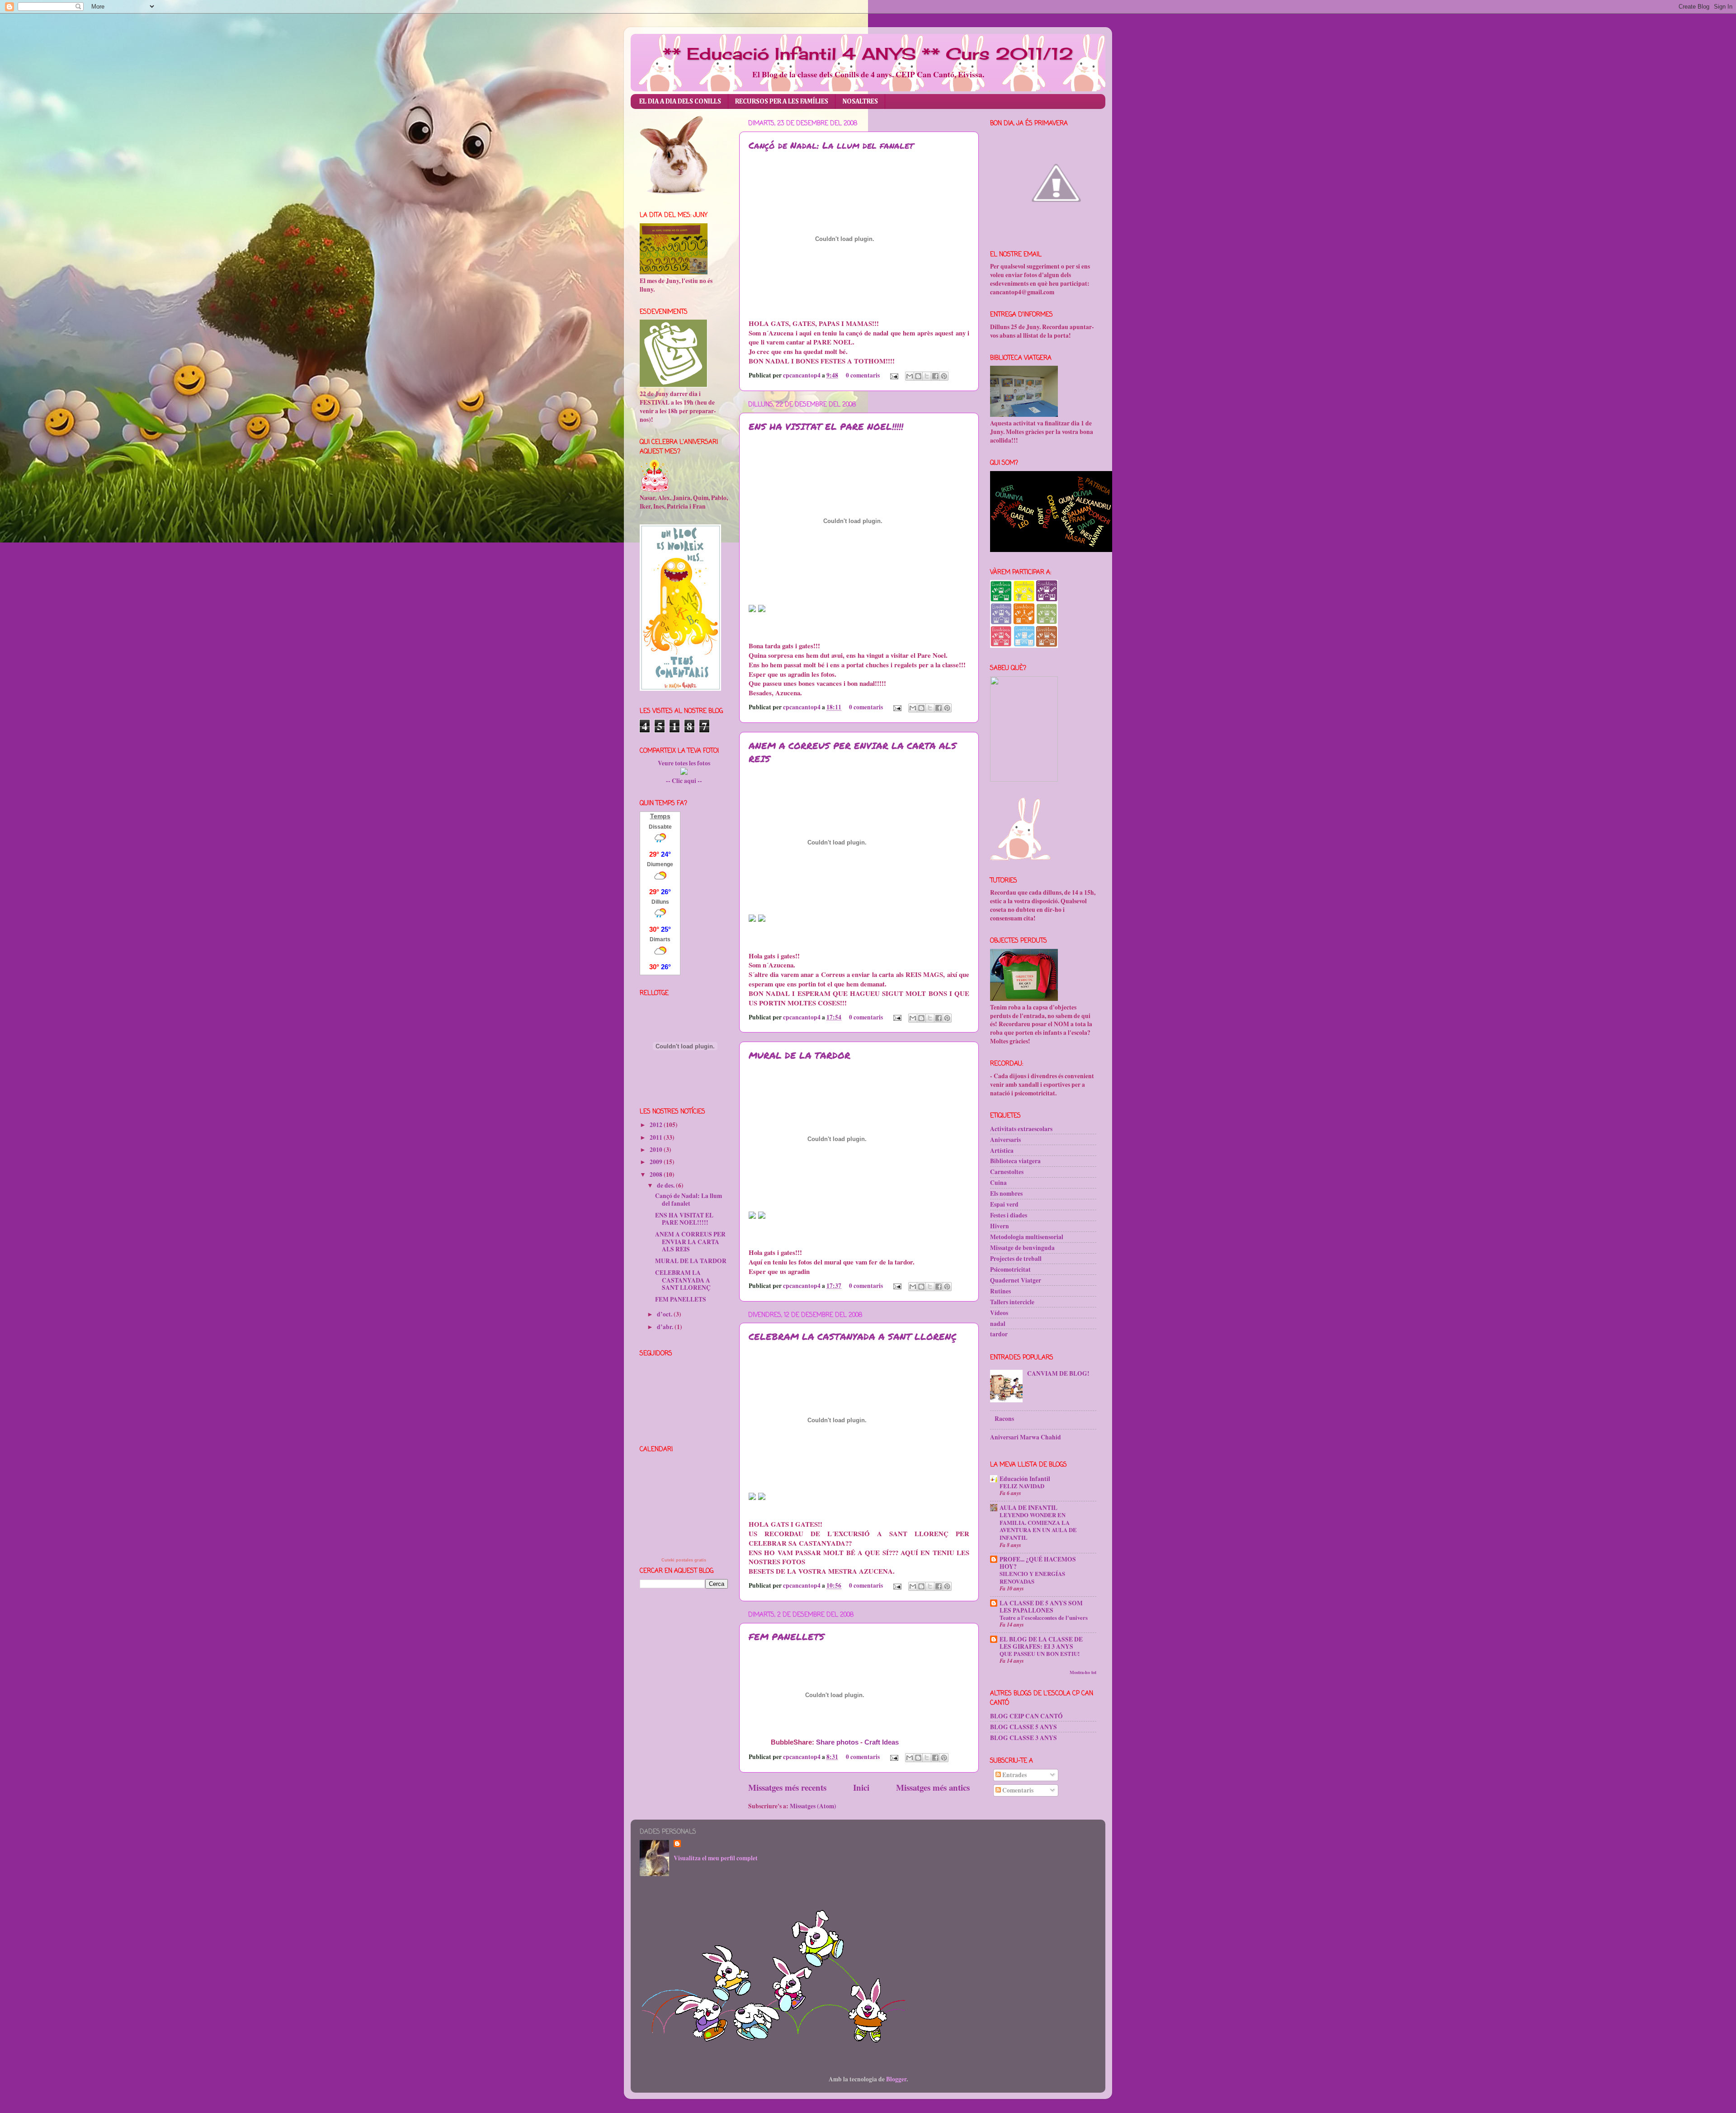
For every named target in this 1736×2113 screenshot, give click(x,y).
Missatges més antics (933, 1787)
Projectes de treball (1016, 1259)
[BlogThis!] (918, 376)
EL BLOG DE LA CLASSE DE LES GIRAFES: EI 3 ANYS (1041, 1643)
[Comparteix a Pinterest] (944, 376)
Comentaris (1017, 1790)
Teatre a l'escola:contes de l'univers (1044, 1618)
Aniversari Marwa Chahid (1026, 1437)
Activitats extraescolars (1021, 1129)
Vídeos (999, 1313)
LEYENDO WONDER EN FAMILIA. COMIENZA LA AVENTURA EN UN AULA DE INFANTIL (1038, 1526)
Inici (861, 1787)
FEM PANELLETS (787, 1637)
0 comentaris (863, 375)
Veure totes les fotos (684, 763)
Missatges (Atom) (813, 1806)
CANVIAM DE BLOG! (1058, 1373)
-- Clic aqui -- (684, 781)
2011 (657, 1137)
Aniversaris (1005, 1140)
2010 (657, 1150)
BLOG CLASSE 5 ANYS (1024, 1727)
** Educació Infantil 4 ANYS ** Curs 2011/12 (868, 54)
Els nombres (1006, 1193)
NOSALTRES (860, 101)
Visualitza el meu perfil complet (716, 1858)
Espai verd (1004, 1204)
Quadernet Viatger (1016, 1280)
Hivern (1000, 1226)
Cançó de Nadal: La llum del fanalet (831, 145)
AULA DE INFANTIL (1028, 1508)
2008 (657, 1174)
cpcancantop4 (802, 375)
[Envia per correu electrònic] (910, 376)
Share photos (837, 1742)
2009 (657, 1162)
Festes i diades (1009, 1215)
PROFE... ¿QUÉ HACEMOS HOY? (1038, 1563)
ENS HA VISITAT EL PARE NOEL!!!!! (826, 426)
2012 (657, 1125)
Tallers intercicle (1012, 1302)
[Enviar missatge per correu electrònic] (893, 375)
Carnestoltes (1007, 1172)
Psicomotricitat (1010, 1269)
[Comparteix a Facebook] (935, 376)
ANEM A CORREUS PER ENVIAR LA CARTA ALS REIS (690, 1241)
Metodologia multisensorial (1027, 1237)
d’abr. (666, 1327)
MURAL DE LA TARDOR (800, 1055)
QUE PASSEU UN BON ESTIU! (1040, 1654)
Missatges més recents (787, 1787)
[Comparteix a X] (927, 376)
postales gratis (691, 1560)
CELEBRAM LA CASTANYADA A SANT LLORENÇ (853, 1336)
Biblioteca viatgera (1015, 1161)
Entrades (1014, 1775)
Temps (660, 816)
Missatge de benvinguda (1022, 1248)
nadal (998, 1324)
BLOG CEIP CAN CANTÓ (1026, 1716)
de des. (666, 1185)
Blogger (896, 2079)
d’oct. (665, 1314)
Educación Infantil (1025, 1479)
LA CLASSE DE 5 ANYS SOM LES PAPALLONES (1041, 1607)
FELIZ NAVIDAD (1022, 1486)
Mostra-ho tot (1083, 1672)
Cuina (998, 1183)
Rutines (1000, 1291)
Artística (1002, 1151)
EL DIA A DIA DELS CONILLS (680, 101)
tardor (999, 1334)
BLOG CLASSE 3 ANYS (1024, 1738)
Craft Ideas (882, 1742)
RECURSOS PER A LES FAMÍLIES (782, 101)
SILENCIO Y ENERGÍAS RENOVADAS (1032, 1578)
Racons (1004, 1419)
